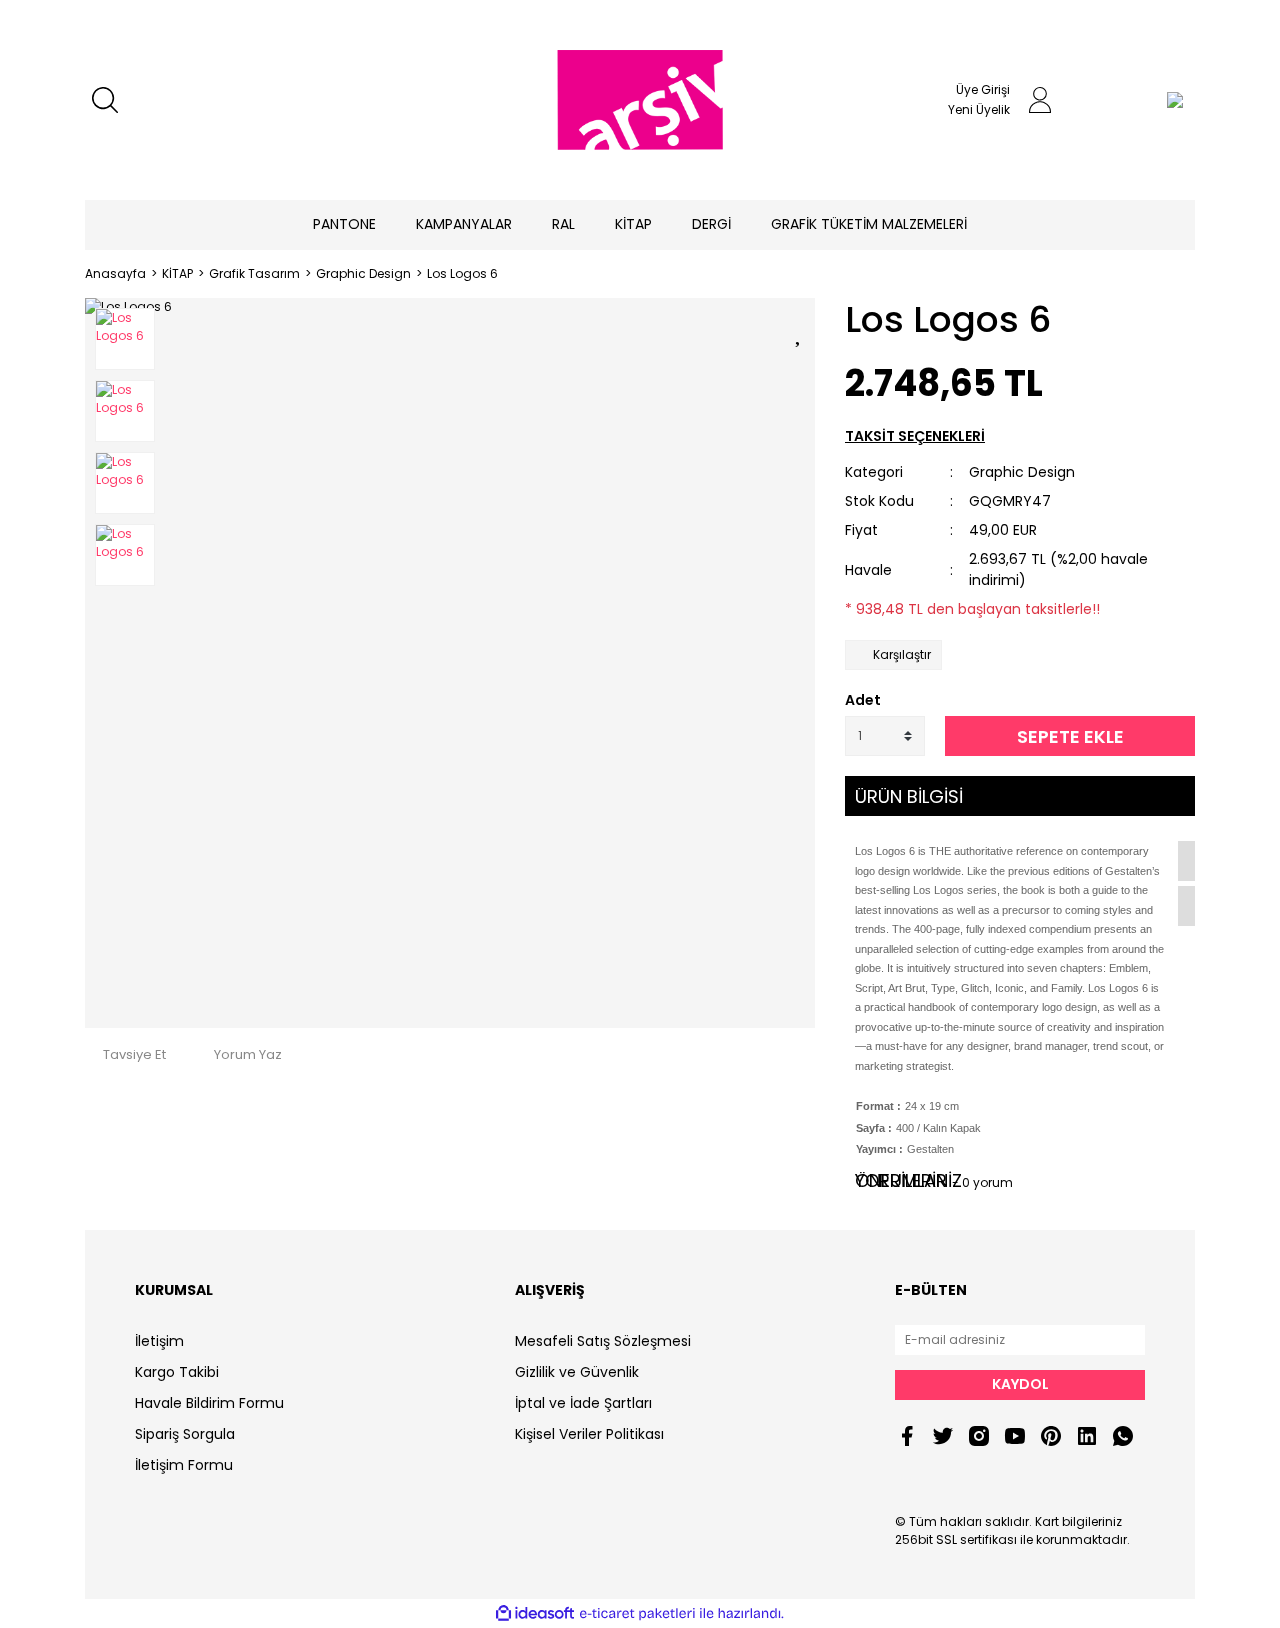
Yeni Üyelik (979, 109)
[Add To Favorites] (800, 330)
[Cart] (1135, 100)
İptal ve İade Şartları (583, 1403)
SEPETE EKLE (1070, 736)
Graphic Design (1022, 472)
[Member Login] (1040, 100)
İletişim (159, 1341)
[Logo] (640, 100)
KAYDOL (1020, 1384)
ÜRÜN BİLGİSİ (909, 796)
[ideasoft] (535, 1613)
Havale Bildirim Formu (209, 1403)
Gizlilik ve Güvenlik (577, 1372)
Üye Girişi (983, 89)
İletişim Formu (184, 1465)
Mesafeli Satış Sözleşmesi (603, 1341)
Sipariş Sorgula (185, 1434)
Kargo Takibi (177, 1372)
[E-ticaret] (637, 1614)
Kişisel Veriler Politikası (589, 1434)
